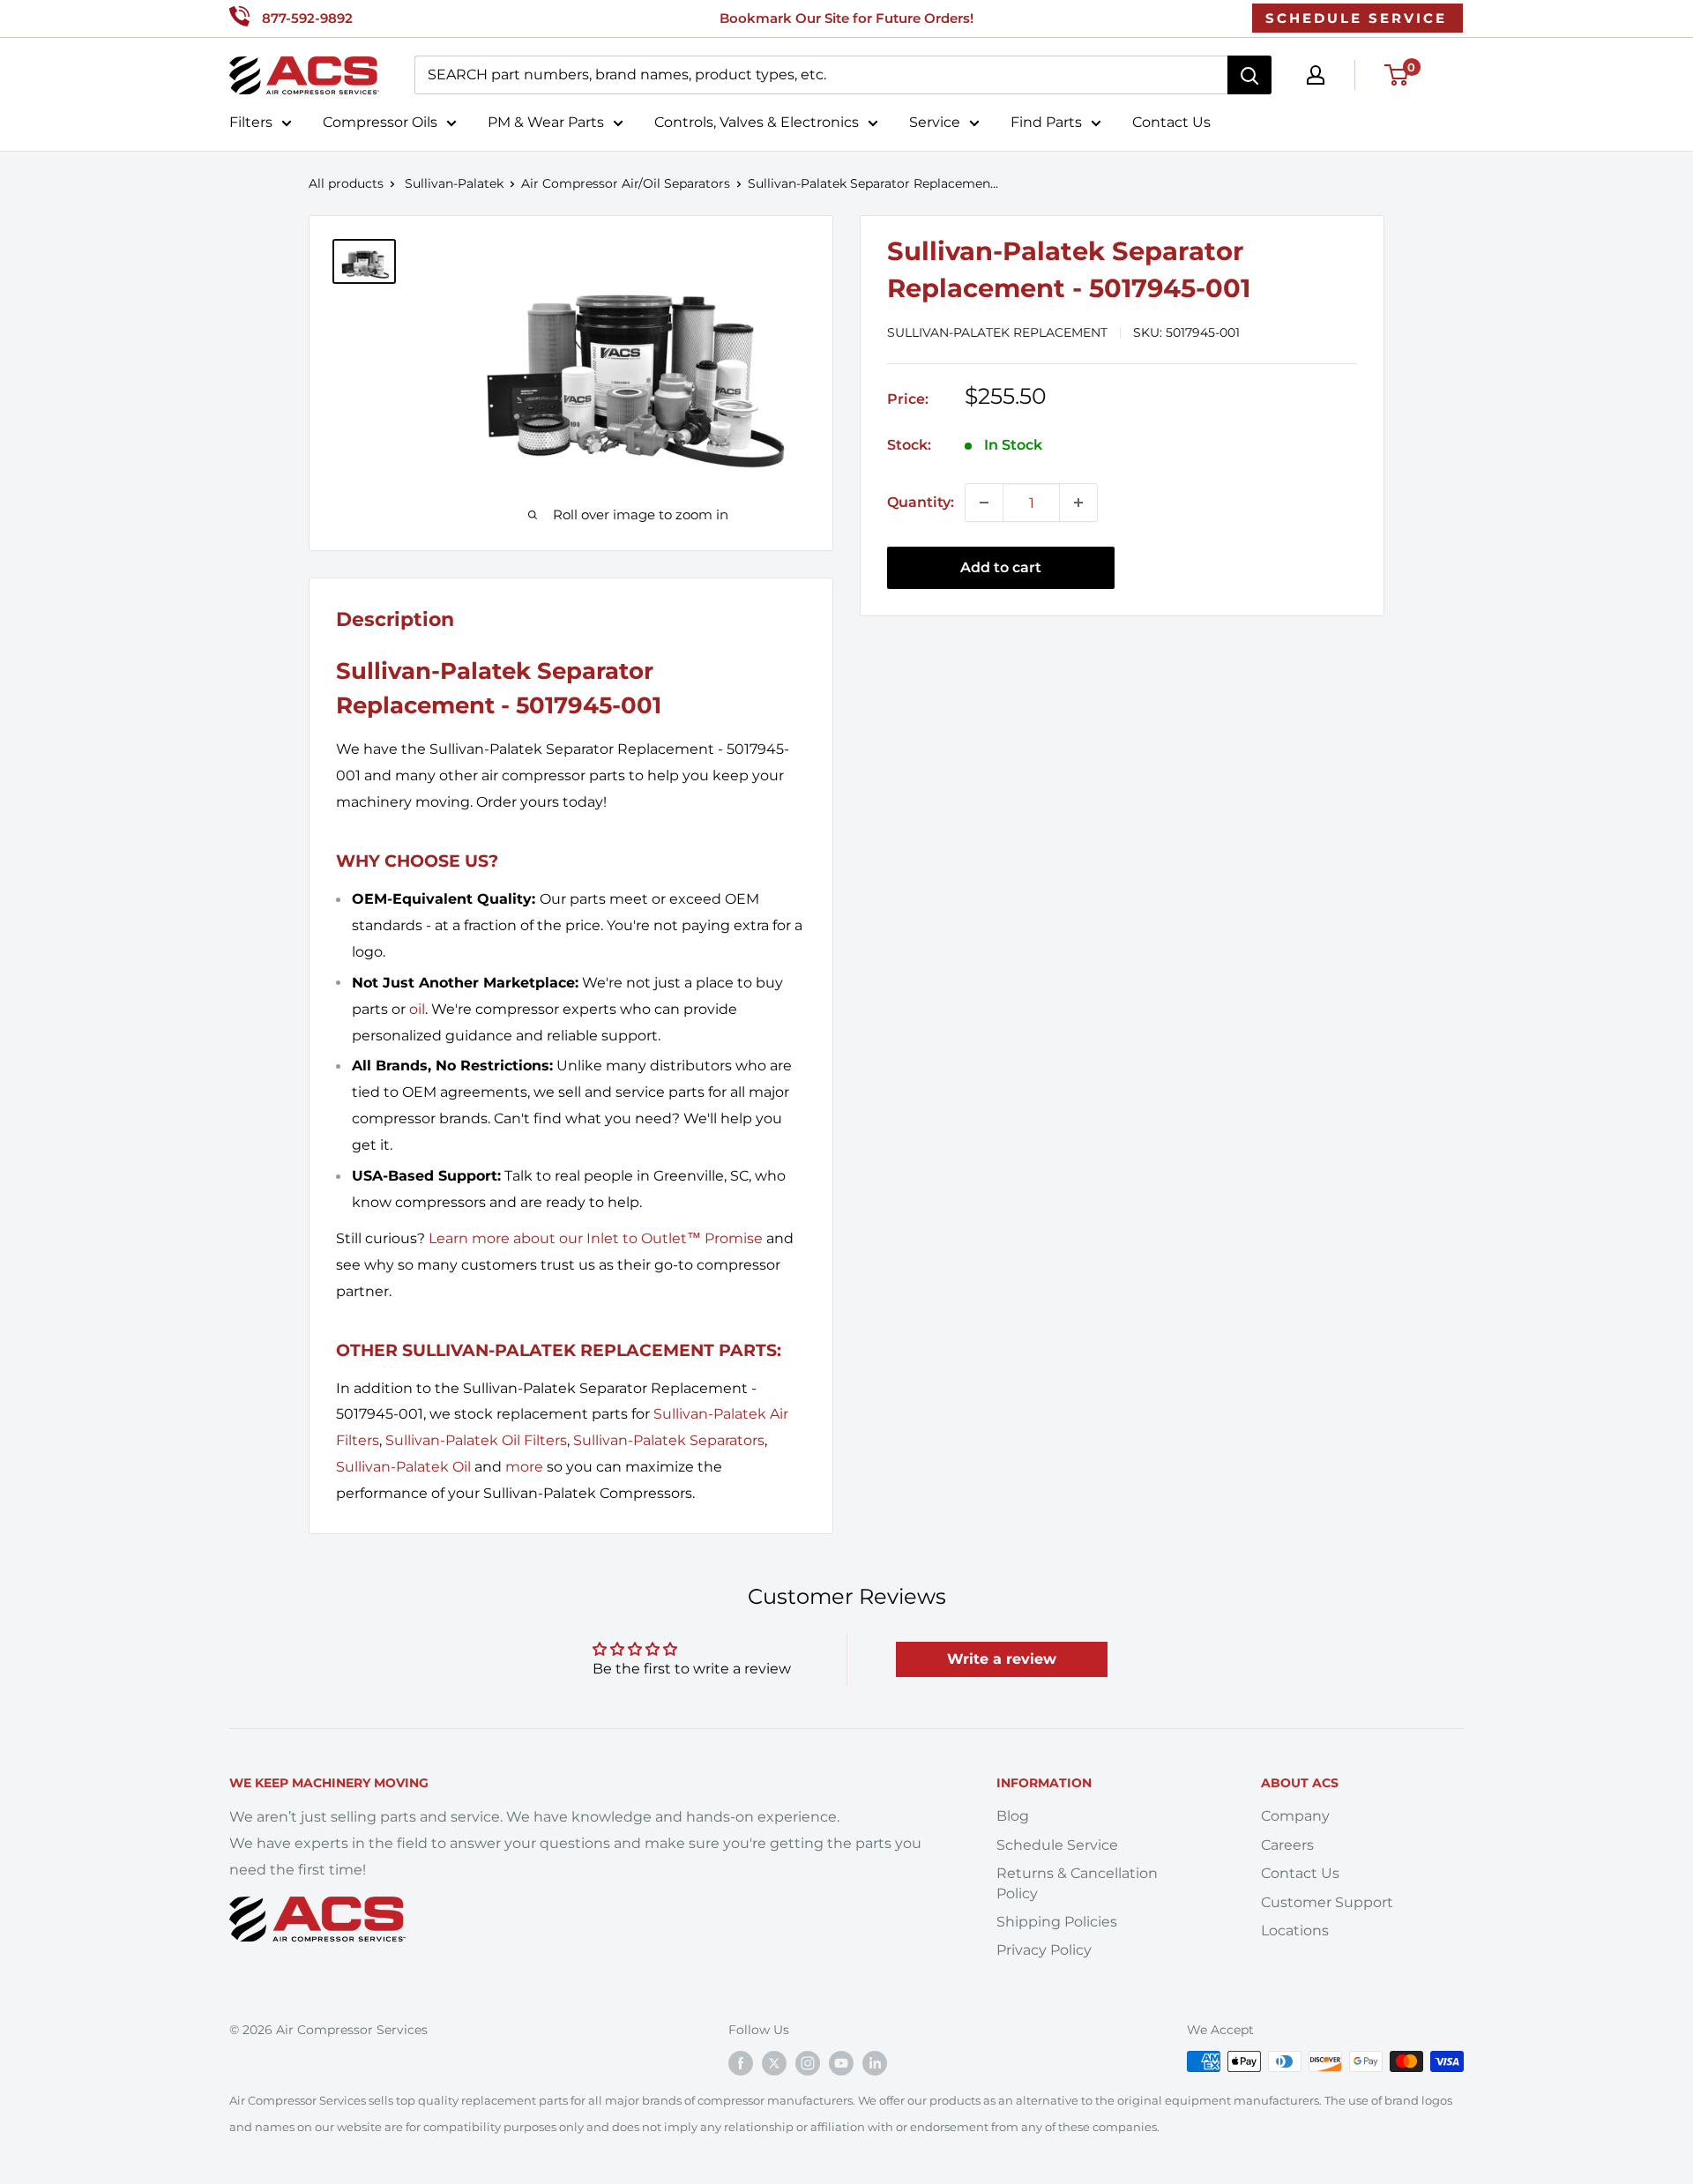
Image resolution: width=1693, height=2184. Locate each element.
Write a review (1002, 1659)
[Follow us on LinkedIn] (875, 2063)
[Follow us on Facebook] (741, 2063)
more (524, 1467)
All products (346, 183)
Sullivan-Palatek (454, 183)
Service (935, 122)
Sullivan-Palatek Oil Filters (476, 1440)
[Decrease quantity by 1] (984, 503)
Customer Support (1327, 1902)
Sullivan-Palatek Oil (403, 1467)
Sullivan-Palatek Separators (669, 1440)
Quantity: (921, 502)
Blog (1013, 1816)
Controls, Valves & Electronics (757, 122)
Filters (251, 122)
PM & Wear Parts (546, 122)
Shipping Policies (1057, 1922)
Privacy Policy (1044, 1950)
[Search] (1249, 75)
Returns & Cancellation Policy (1077, 1883)
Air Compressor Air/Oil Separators (626, 183)
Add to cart (1001, 567)
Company (1295, 1816)
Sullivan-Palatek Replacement (997, 332)
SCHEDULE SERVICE (1356, 18)
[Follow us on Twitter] (774, 2063)
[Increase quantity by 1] (1078, 503)
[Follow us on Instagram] (808, 2063)
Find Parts (1046, 122)
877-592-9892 (307, 18)
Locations (1295, 1931)
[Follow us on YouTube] (841, 2063)
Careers (1287, 1845)
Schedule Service (1057, 1845)
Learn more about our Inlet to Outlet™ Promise (596, 1238)
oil (417, 1009)
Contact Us (1171, 122)
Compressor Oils (380, 122)
